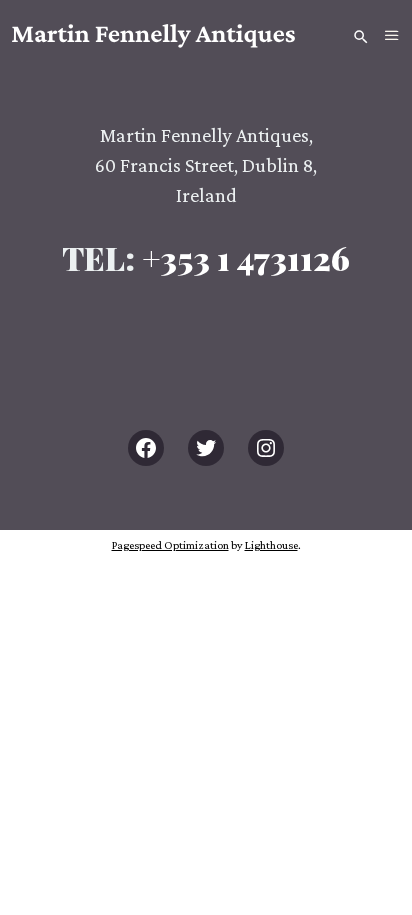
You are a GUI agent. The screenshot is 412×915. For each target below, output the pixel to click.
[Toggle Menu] (392, 36)
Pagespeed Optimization (170, 545)
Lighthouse (271, 545)
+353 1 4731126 (246, 257)
